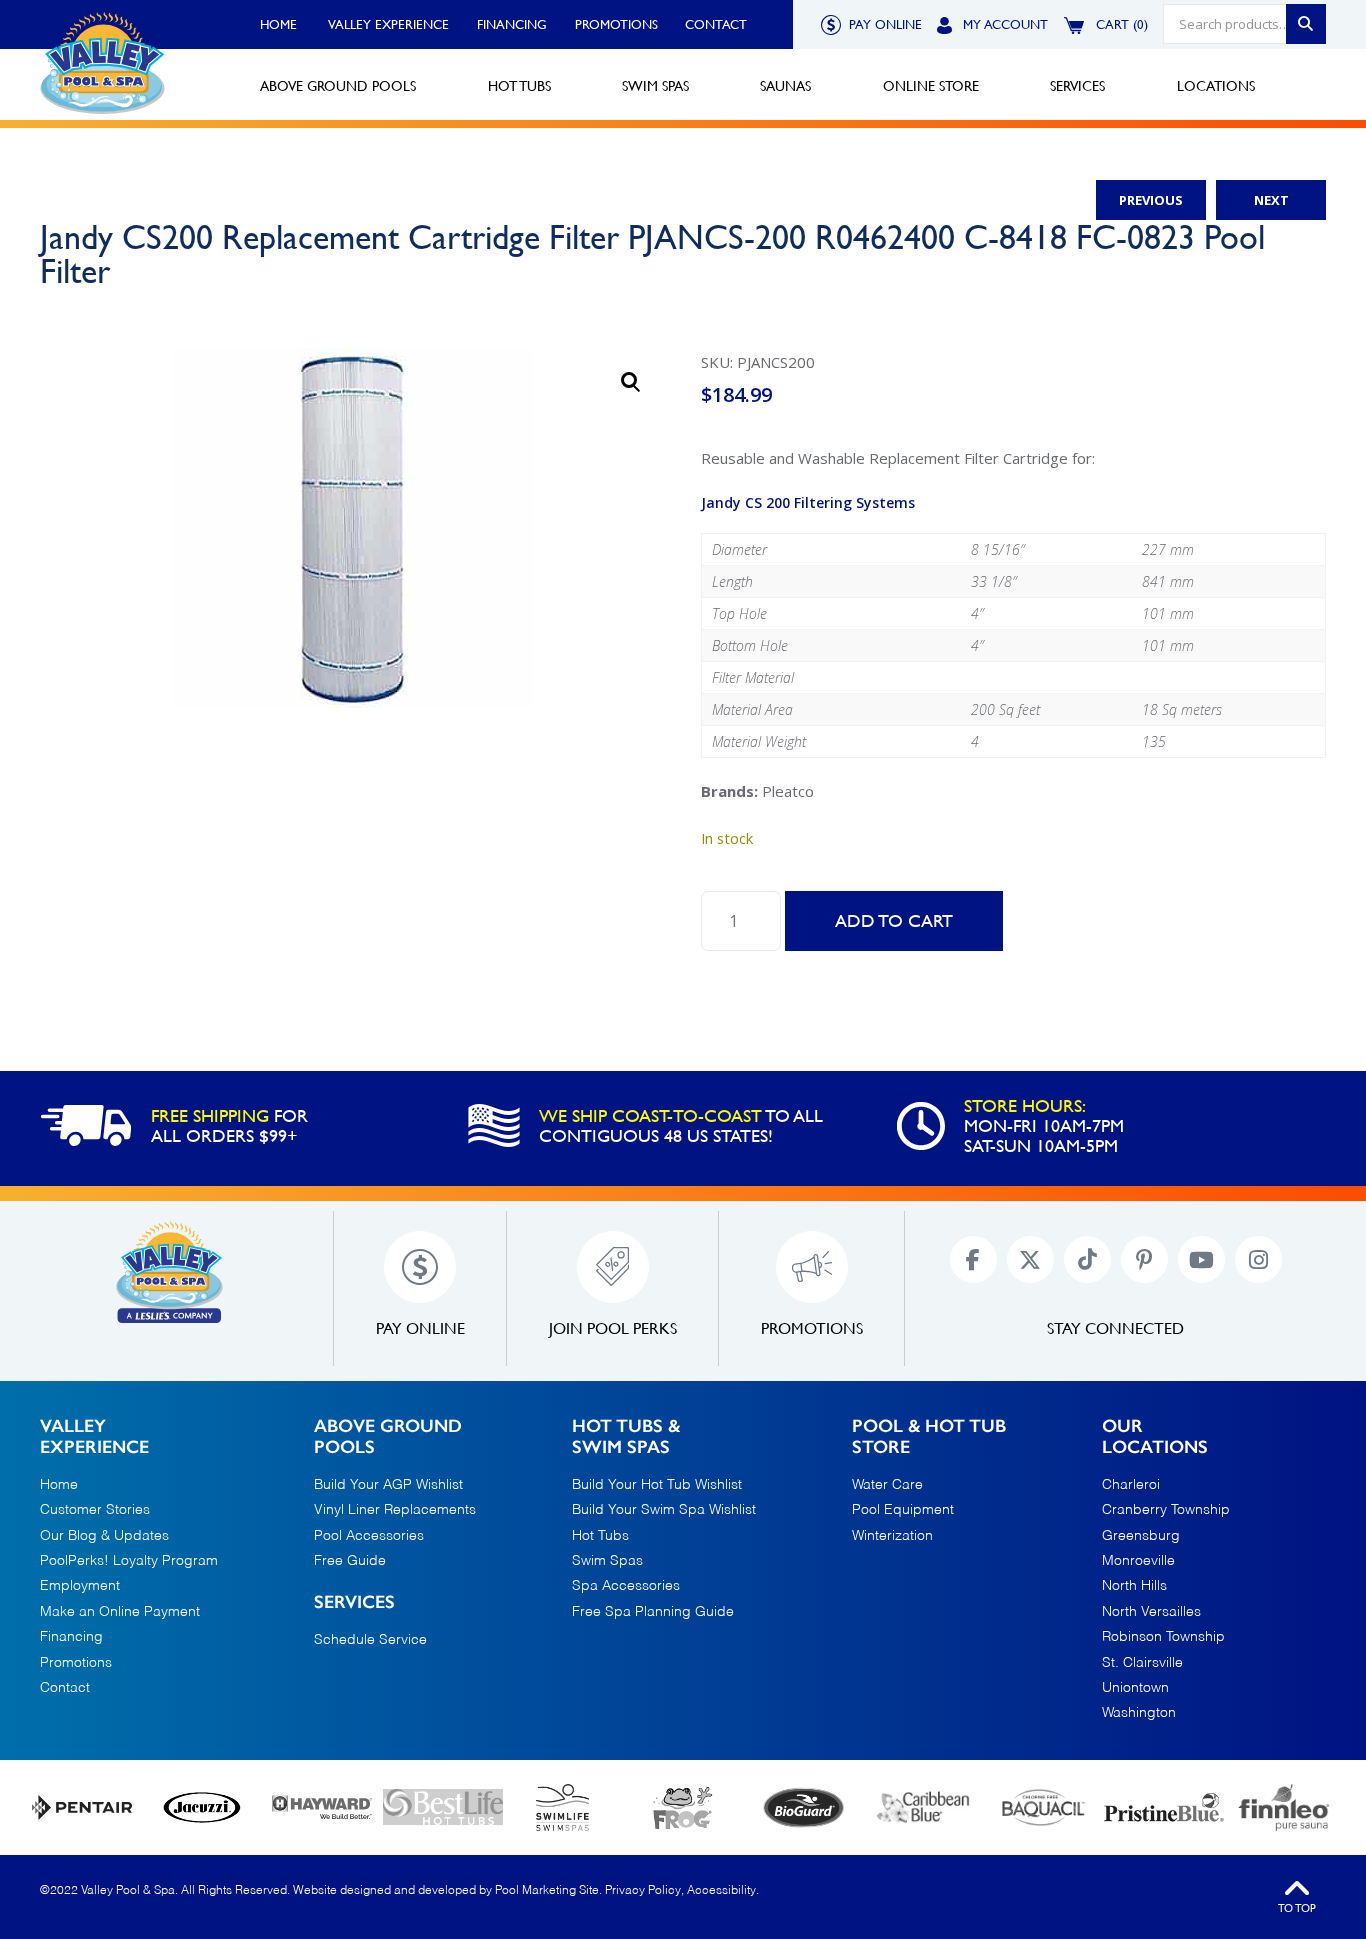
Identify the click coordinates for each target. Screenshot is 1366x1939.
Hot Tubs (600, 1536)
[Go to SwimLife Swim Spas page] (563, 1807)
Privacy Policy (643, 1891)
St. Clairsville (1142, 1663)
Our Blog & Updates (104, 1536)
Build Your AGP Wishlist (388, 1485)
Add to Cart (894, 920)
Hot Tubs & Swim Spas (626, 1437)
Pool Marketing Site (547, 1891)
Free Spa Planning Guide (653, 1612)
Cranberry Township (1166, 1510)
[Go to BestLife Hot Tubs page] (443, 1807)
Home (278, 24)
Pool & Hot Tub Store (929, 1437)
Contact (716, 24)
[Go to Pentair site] (82, 1807)
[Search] (1306, 24)
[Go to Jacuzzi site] (202, 1807)
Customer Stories (95, 1510)
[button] (631, 382)
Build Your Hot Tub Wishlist (657, 1485)
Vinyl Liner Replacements (395, 1510)
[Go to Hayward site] (322, 1807)
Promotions (616, 24)
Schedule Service (370, 1640)
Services (354, 1602)
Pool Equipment (903, 1510)
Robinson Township (1163, 1637)
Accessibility (721, 1891)
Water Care (887, 1485)
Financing (512, 24)
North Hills (1134, 1586)
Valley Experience (388, 24)
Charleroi (1131, 1485)
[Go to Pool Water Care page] (683, 1807)
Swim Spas (607, 1561)
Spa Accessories (626, 1586)
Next (1271, 200)
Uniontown (1135, 1688)
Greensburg (1141, 1536)
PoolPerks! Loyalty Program (129, 1561)
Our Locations (1155, 1437)
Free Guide (350, 1561)
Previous (1151, 200)
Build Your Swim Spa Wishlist (664, 1510)
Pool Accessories (369, 1536)
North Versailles (1151, 1612)
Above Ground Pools (388, 1437)
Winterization (892, 1536)
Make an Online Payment (120, 1612)
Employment (80, 1586)
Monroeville (1138, 1561)
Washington (1139, 1713)
